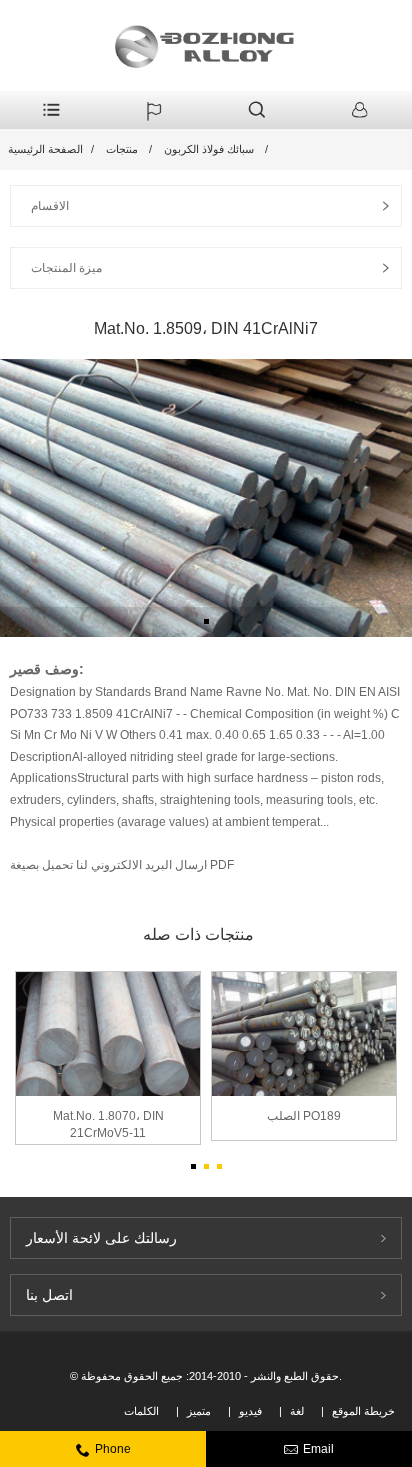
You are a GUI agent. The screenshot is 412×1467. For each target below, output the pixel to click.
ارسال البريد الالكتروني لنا (140, 865)
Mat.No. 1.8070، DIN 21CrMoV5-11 (108, 1124)
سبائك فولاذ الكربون (209, 149)
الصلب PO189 (304, 1116)
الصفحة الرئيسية (45, 149)
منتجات (122, 149)
